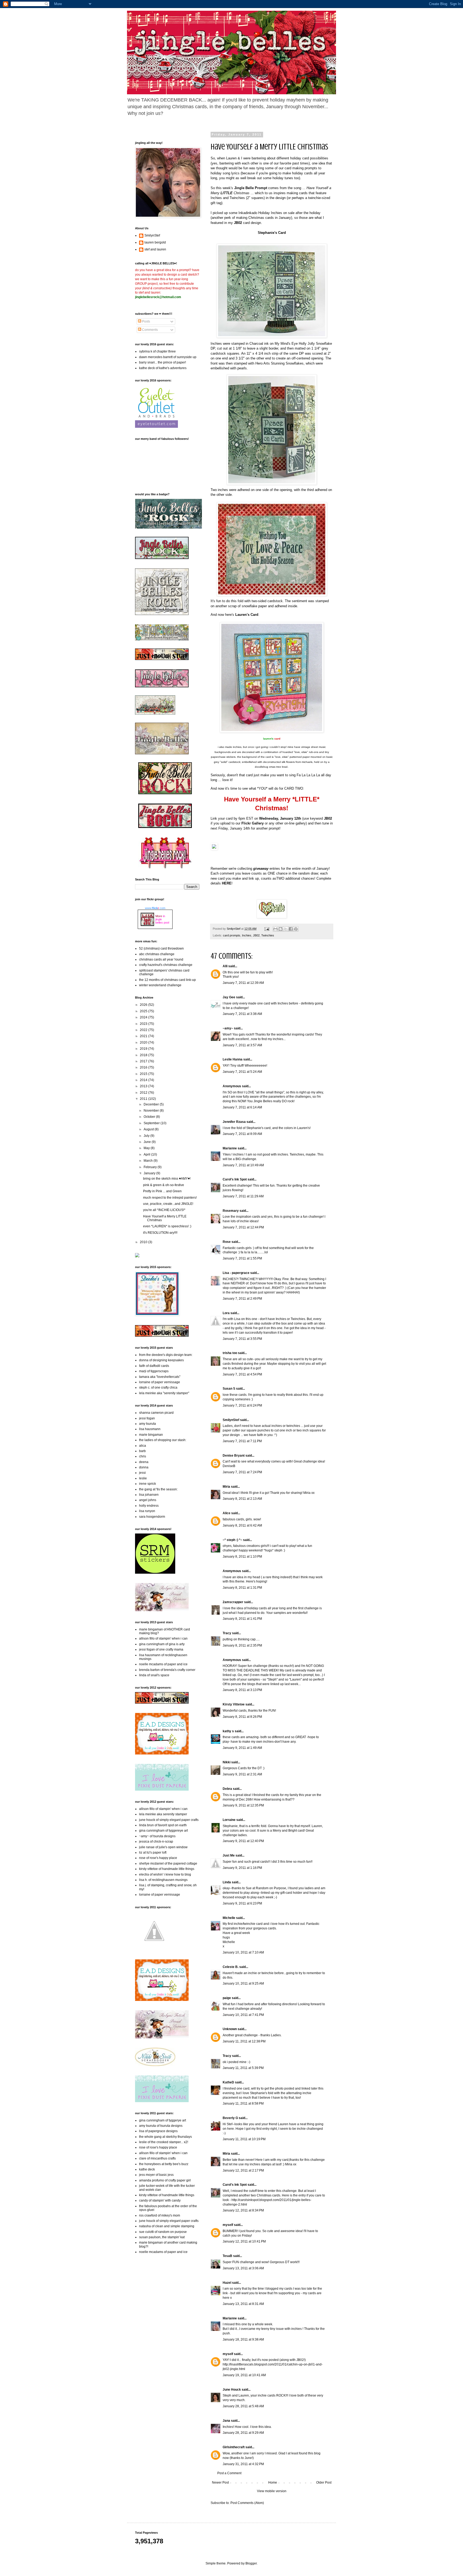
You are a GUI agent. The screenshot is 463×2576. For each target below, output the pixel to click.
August (149, 1129)
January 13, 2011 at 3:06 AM (243, 2268)
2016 (144, 1067)
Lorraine (229, 1820)
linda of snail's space (154, 1675)
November (152, 1111)
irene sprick (148, 1484)
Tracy (227, 1633)
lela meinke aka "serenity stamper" (164, 1393)
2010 (144, 1242)
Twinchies (268, 935)
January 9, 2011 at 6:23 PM (242, 1903)
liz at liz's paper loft (153, 1853)
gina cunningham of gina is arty (162, 1644)
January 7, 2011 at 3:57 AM (242, 1045)
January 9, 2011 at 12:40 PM (243, 1841)
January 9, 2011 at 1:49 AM (242, 1748)
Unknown (230, 2029)
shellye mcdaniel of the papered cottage (168, 1863)
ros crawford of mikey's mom (160, 2215)
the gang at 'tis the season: (158, 1489)
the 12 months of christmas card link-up (167, 980)
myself (228, 2225)
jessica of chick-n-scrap (156, 1842)
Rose (227, 1242)
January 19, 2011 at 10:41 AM (244, 2375)
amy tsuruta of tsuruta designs (161, 2126)
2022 (144, 1030)
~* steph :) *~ (232, 1540)
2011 (144, 1099)
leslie (143, 1478)
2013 (144, 1086)
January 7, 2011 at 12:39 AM (243, 983)
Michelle (229, 1918)
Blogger (251, 2563)
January (150, 1173)
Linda (227, 1882)
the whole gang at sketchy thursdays (165, 2137)
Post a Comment (229, 2473)
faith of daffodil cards (154, 1366)
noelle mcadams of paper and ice (163, 1664)
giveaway (261, 869)
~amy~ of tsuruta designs (157, 1836)
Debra (227, 1789)
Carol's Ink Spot (235, 1179)
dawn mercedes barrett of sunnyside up (168, 357)
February (151, 1167)
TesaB (227, 2256)
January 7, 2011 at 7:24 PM (242, 1472)
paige (227, 1998)
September (152, 1123)
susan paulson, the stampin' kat (162, 2237)
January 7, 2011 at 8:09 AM (242, 1134)
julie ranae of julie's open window (163, 1847)
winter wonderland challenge (160, 985)
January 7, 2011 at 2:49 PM (242, 1299)
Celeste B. (231, 1967)
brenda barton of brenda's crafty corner (167, 1670)
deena (144, 1462)
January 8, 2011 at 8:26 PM (242, 1717)
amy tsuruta (148, 1424)
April (147, 1154)
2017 (144, 1061)
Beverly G (230, 2118)
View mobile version (272, 2491)
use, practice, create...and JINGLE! (168, 1204)
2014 (144, 1080)
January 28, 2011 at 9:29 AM (243, 2433)
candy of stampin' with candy (160, 2200)
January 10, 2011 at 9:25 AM (243, 1983)
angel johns (148, 1500)
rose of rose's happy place (158, 1858)
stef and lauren (155, 249)
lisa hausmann (150, 1429)
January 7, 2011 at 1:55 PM (242, 1258)
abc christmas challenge (157, 954)
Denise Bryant (234, 1456)
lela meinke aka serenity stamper (163, 1814)
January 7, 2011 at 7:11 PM (242, 1441)
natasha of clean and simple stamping (167, 2226)
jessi (142, 1473)
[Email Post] (267, 929)
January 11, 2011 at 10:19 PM (244, 2139)
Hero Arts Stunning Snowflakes (279, 363)
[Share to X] (286, 929)
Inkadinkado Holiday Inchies (260, 213)
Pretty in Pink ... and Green (162, 1191)
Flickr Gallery (253, 823)
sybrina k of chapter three (157, 351)
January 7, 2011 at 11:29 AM (243, 1196)
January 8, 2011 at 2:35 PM (242, 1645)
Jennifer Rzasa (234, 1122)
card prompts (232, 935)
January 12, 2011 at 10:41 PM (244, 2241)
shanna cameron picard (156, 1413)
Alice (227, 1513)
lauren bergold (155, 242)
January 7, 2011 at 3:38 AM (242, 1014)
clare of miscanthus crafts (157, 2158)
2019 (144, 1049)
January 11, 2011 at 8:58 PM (243, 2103)
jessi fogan (147, 1418)
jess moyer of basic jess (156, 2175)
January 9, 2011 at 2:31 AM (242, 1774)
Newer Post (220, 2483)
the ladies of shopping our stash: (163, 1440)
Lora (226, 1313)
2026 (144, 1005)
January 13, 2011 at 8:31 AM (243, 2304)
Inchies (247, 935)
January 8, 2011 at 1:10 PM (242, 1557)
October (150, 1117)
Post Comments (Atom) (247, 2503)
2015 (144, 1074)
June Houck (232, 2390)
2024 (144, 1017)
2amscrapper (233, 1602)
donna (144, 1467)
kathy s (228, 1731)
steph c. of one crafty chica (158, 1388)
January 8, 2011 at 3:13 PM (242, 1690)
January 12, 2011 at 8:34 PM (243, 2210)
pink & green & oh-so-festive (164, 1185)
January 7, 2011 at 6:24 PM (242, 1405)
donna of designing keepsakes (161, 1360)
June (148, 1142)
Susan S (229, 1389)
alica (143, 1446)
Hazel (227, 2283)
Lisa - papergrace (236, 1273)
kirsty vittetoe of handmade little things (167, 1869)
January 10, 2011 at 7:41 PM (243, 2015)
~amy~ (228, 1028)
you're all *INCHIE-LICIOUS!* (164, 1210)
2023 (144, 1024)
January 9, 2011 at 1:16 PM (242, 1868)
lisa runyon (147, 1511)
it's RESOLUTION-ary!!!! (160, 1233)
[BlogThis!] (281, 929)
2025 (144, 1011)
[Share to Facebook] (291, 929)
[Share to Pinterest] (296, 929)
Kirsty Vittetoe (234, 1704)
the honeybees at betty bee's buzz (164, 2164)
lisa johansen (149, 1495)
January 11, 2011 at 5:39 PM (243, 2068)
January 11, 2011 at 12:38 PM (244, 2041)
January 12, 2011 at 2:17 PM (243, 2170)
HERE (227, 883)
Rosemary (231, 1211)
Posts (146, 321)
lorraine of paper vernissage (160, 1382)
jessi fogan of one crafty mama (161, 1649)
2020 (144, 1043)
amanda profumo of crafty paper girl (165, 2180)
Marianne (230, 1148)
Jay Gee (229, 997)
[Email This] (275, 929)
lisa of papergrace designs (158, 2131)
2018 (144, 1055)
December (152, 1104)
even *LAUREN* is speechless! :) (167, 1226)
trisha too (230, 1353)
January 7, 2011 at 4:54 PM (242, 1374)
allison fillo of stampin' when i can (163, 1638)
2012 (144, 1093)
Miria (226, 1487)
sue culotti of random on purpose (163, 2232)
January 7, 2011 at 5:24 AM (242, 1072)
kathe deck (147, 2169)
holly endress (149, 1506)
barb (142, 1451)
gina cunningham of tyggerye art (163, 2120)
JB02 (256, 935)
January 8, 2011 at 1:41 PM (242, 1619)
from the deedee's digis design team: (166, 1355)
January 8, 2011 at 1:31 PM (242, 1588)
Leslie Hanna (233, 1059)
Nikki (227, 1762)
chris (143, 1456)
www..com (155, 908)
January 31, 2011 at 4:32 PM (243, 2464)
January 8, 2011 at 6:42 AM (242, 1525)
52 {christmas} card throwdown (161, 948)
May (147, 1148)
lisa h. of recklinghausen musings (163, 1880)
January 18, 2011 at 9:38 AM (243, 2339)
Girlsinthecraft (234, 2447)
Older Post (324, 2483)
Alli (225, 966)
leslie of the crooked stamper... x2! (164, 2142)
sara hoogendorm (152, 1517)
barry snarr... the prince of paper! (163, 362)
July (147, 1136)
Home (273, 2483)
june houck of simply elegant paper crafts (169, 1820)
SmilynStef (231, 1420)
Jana (226, 2421)
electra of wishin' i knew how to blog (165, 1874)
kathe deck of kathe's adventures (163, 368)
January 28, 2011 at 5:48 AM (243, 2406)
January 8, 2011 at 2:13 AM (242, 1499)
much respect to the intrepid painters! (170, 1198)
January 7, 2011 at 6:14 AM (242, 1107)
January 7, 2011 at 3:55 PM (242, 1339)
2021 (144, 1036)
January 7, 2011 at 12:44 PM (243, 1227)
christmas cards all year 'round (161, 959)
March (149, 1161)
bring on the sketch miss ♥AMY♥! (167, 1179)
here (226, 2298)
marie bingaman (151, 1435)
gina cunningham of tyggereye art (163, 1831)
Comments (150, 330)
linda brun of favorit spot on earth (163, 1825)
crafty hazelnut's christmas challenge (166, 965)
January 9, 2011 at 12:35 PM (243, 1805)
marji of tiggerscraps (154, 1371)
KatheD (228, 2082)
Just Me (229, 1855)
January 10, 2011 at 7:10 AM (243, 1952)
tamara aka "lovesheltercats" (160, 1377)
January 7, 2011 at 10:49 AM (243, 1165)
